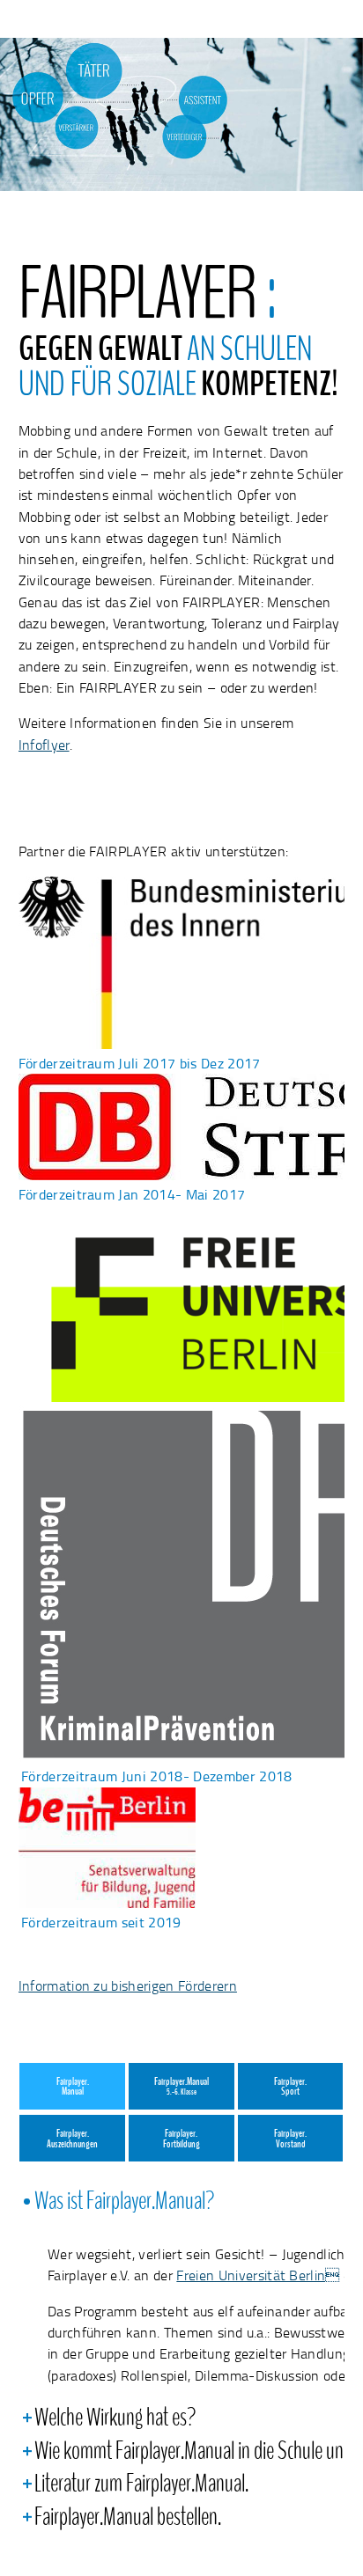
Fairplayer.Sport (290, 2087)
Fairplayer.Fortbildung (181, 2139)
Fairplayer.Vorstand (290, 2139)
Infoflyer (44, 745)
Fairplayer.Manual (73, 2087)
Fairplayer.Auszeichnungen (72, 2139)
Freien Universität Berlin (258, 2275)
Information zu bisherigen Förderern (128, 1985)
